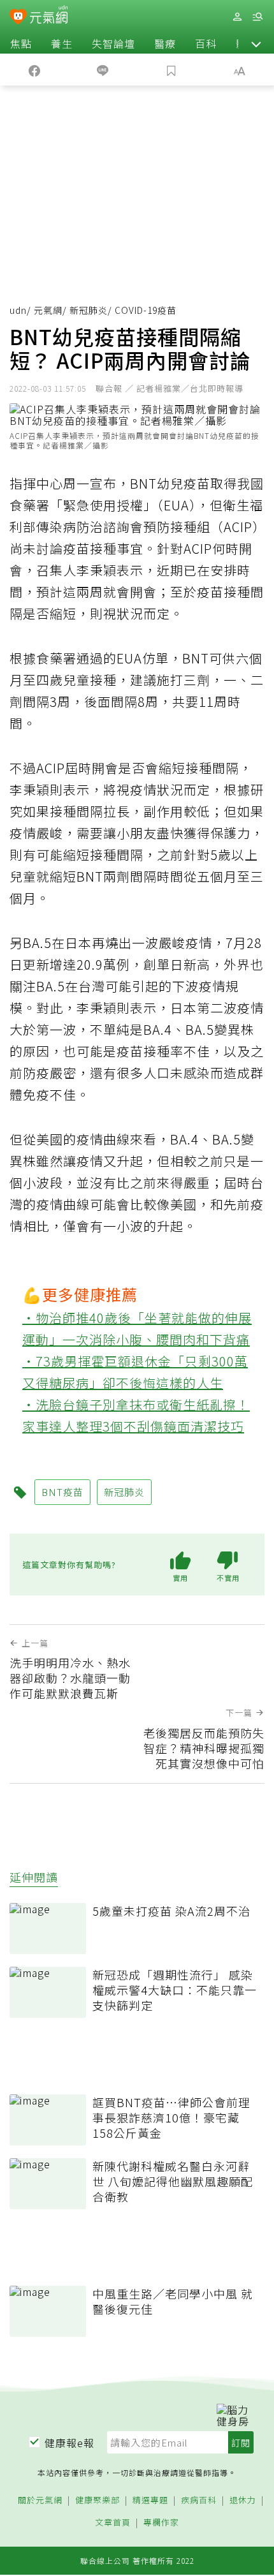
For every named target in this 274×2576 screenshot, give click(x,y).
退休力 (243, 2500)
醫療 (165, 43)
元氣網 (48, 310)
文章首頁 (113, 2523)
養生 (62, 43)
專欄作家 (161, 2523)
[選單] (257, 17)
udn (18, 310)
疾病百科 (199, 2500)
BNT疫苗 (62, 1492)
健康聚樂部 (97, 2500)
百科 (206, 43)
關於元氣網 (40, 2500)
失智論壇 (113, 43)
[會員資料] (237, 17)
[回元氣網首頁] (49, 16)
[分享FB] (34, 70)
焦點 (21, 43)
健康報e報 (69, 2443)
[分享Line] (103, 70)
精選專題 (150, 2500)
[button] (256, 43)
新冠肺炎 (89, 310)
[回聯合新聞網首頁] (18, 18)
